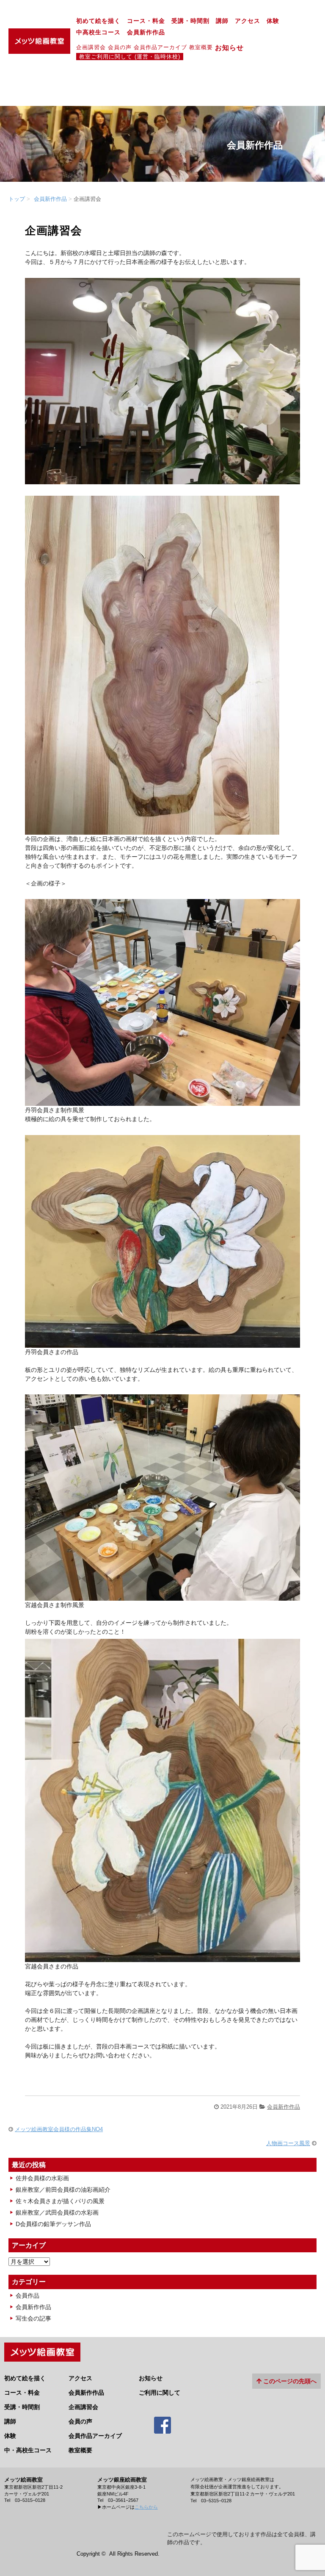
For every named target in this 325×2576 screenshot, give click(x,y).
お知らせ (233, 47)
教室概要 (201, 47)
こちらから (146, 2507)
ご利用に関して (160, 2393)
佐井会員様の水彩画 (42, 2178)
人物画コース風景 (288, 2143)
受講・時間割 (190, 21)
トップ (17, 199)
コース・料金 (146, 21)
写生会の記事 (33, 2318)
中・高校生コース (28, 2450)
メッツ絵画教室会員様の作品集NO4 (59, 2129)
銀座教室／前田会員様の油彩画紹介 (63, 2190)
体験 (273, 21)
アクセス (248, 21)
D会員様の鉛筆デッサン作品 (53, 2224)
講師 (222, 21)
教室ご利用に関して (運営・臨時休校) (130, 57)
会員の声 (120, 47)
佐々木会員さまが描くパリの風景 (60, 2201)
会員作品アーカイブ (160, 47)
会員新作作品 (146, 32)
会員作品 (28, 2296)
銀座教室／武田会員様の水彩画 (57, 2212)
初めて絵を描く (98, 21)
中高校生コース (98, 32)
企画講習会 (91, 47)
